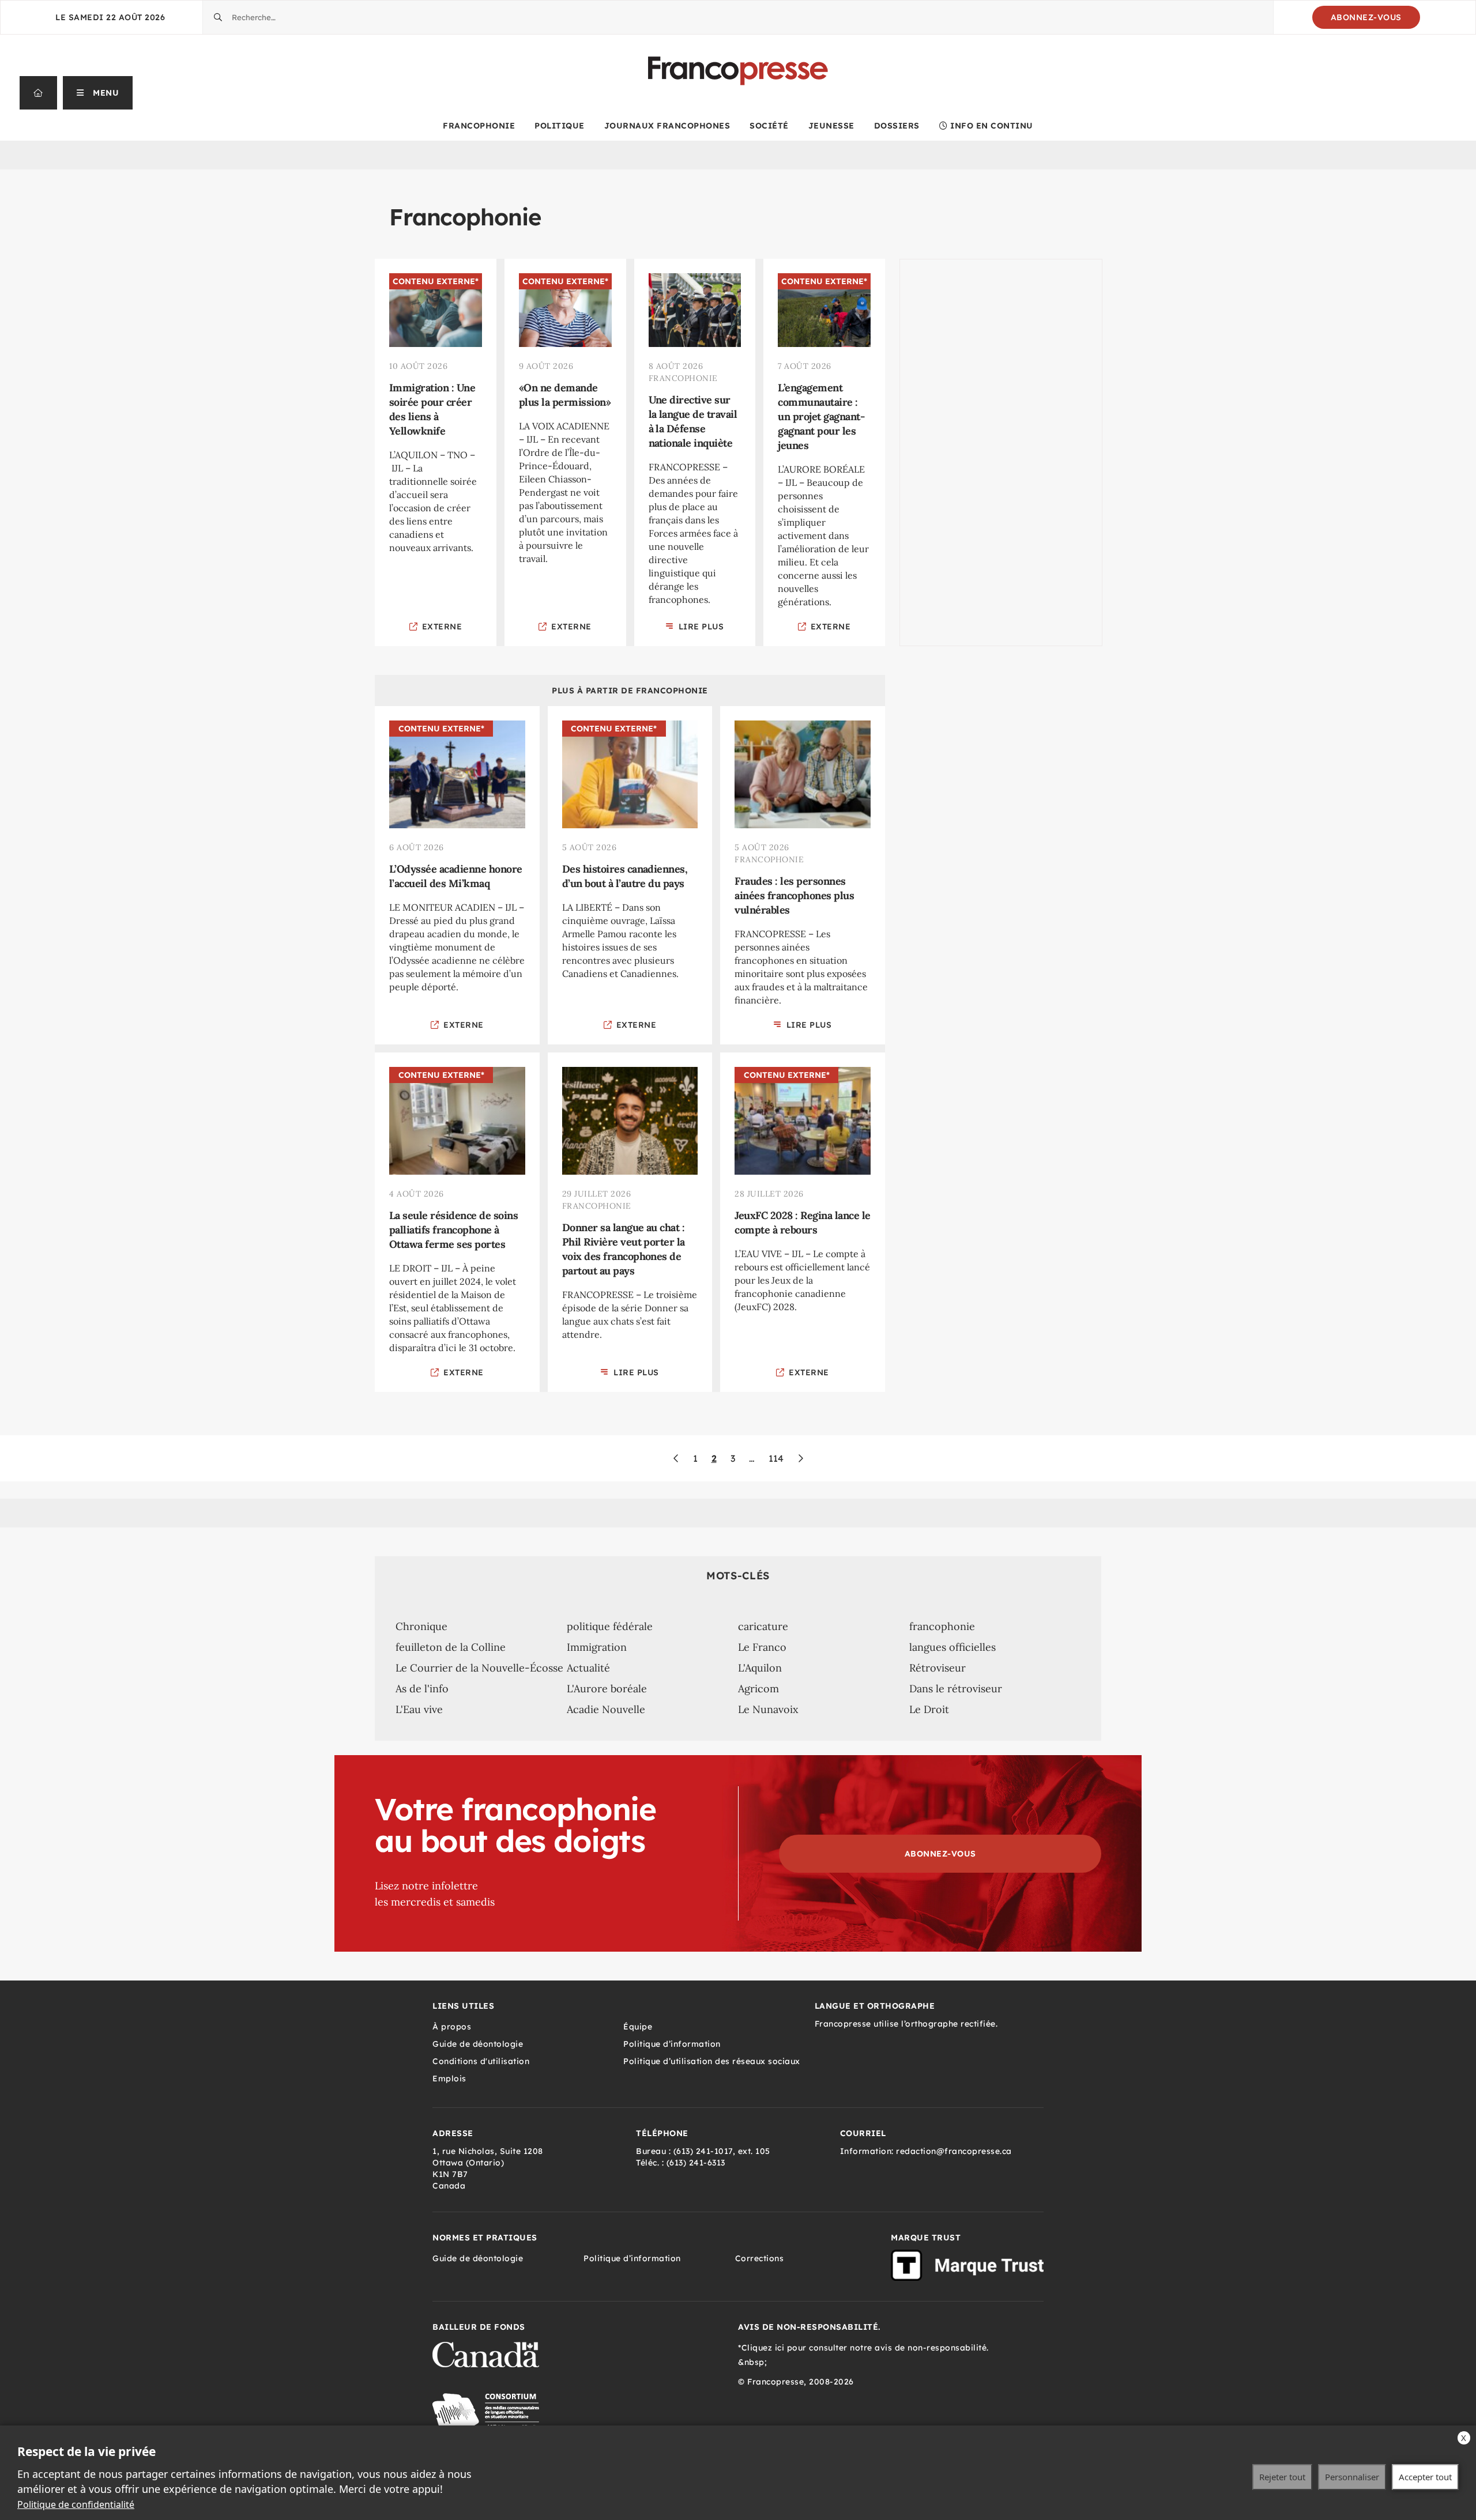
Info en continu (992, 126)
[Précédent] (676, 1458)
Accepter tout (1425, 2477)
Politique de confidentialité (76, 2504)
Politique (560, 126)
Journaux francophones (667, 126)
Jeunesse (831, 126)
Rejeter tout (1282, 2477)
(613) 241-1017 (703, 2151)
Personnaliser (1352, 2477)
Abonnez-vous (1366, 17)
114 (776, 1458)
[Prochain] (800, 1458)
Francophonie (479, 126)
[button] (98, 93)
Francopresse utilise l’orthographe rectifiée (905, 2024)
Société (769, 126)
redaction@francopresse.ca (954, 2151)
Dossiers (897, 126)
